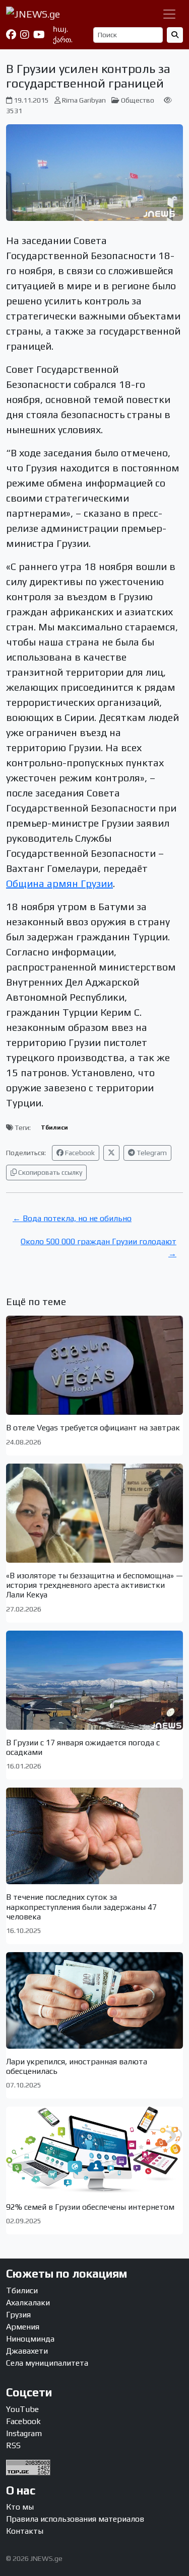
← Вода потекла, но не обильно (72, 1218)
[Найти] (175, 35)
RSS (13, 2445)
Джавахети (27, 2351)
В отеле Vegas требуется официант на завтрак (93, 1428)
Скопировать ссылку (49, 1172)
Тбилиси (54, 1128)
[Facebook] (11, 35)
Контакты (25, 2531)
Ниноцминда (30, 2339)
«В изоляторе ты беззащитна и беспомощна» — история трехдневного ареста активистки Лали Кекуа (94, 1585)
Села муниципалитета (47, 2363)
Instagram (24, 2433)
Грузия (18, 2315)
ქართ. (63, 40)
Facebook (79, 1153)
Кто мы (20, 2507)
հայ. (60, 29)
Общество (138, 100)
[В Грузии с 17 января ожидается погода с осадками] (94, 1680)
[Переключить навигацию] (169, 14)
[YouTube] (39, 35)
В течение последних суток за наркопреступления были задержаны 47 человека (81, 1907)
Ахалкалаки (28, 2303)
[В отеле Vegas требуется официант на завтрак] (94, 1365)
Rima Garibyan (84, 100)
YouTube (22, 2409)
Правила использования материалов (75, 2519)
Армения (23, 2327)
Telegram (151, 1153)
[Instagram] (25, 35)
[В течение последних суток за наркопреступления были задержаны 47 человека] (94, 1836)
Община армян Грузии (59, 883)
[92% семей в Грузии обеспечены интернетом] (94, 2150)
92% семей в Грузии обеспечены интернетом (90, 2207)
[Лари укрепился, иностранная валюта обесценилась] (94, 2000)
